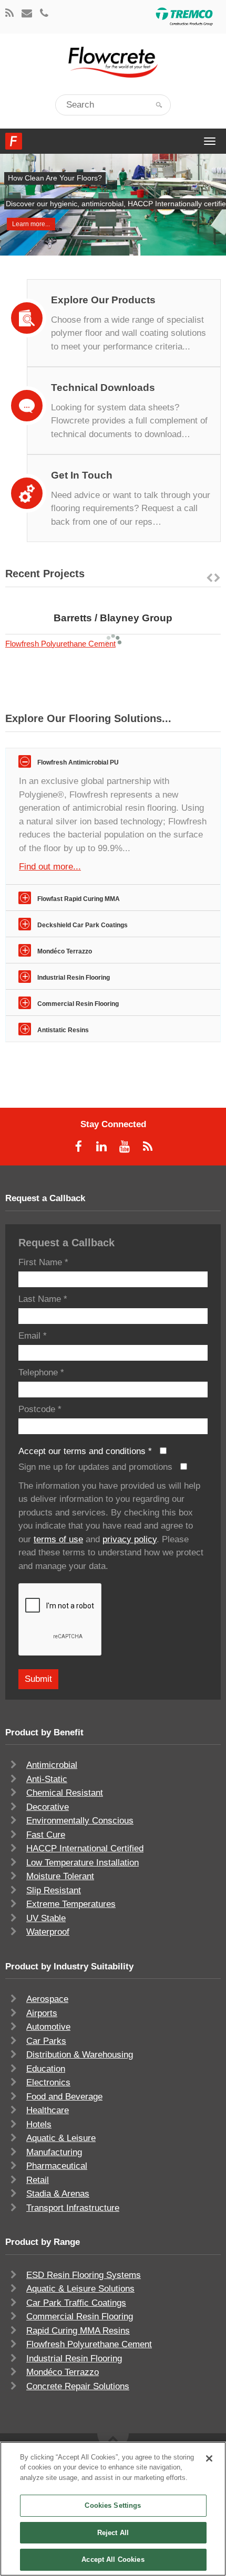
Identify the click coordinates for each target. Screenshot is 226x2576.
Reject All (113, 2533)
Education (46, 2069)
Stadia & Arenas (58, 2194)
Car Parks (46, 2041)
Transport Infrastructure (73, 2208)
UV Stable (46, 1918)
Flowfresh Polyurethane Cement (60, 644)
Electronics (48, 2082)
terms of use (58, 1539)
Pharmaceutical (57, 2166)
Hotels (39, 2124)
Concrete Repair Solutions (78, 2386)
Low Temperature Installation (83, 1863)
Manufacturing (54, 2152)
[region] (113, 2509)
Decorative (48, 1807)
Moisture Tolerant (60, 1876)
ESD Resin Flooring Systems (84, 2275)
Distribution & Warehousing (80, 2055)
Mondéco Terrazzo (63, 2372)
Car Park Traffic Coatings (76, 2303)
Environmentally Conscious (80, 1821)
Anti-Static (47, 1779)
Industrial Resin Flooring (74, 2358)
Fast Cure (46, 1835)
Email (33, 1336)
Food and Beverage (64, 2097)
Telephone (41, 1372)
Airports (42, 2013)
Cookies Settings (113, 2505)
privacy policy (130, 1539)
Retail (38, 2180)
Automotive (48, 2027)
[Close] (209, 2458)
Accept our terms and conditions (85, 1451)
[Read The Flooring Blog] (9, 14)
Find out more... (50, 867)
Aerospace (47, 1999)
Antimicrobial (52, 1765)
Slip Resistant (54, 1890)
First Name (43, 1262)
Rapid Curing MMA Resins (78, 2331)
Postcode (40, 1409)
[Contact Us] (27, 14)
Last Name (43, 1299)
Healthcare (48, 2110)
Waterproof (48, 1932)
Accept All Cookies (113, 2559)
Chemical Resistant (65, 1793)
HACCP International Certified (85, 1848)
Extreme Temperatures (71, 1904)
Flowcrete (14, 141)
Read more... (141, 603)
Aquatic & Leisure (61, 2138)
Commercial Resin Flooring (80, 2317)
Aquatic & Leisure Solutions (80, 2289)
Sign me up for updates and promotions (97, 1467)
